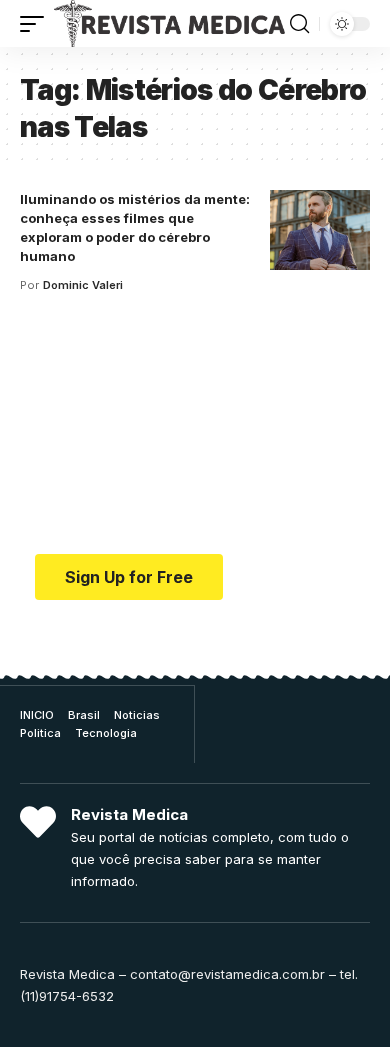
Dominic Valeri (83, 285)
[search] (299, 24)
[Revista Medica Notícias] (169, 23)
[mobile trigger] (37, 23)
